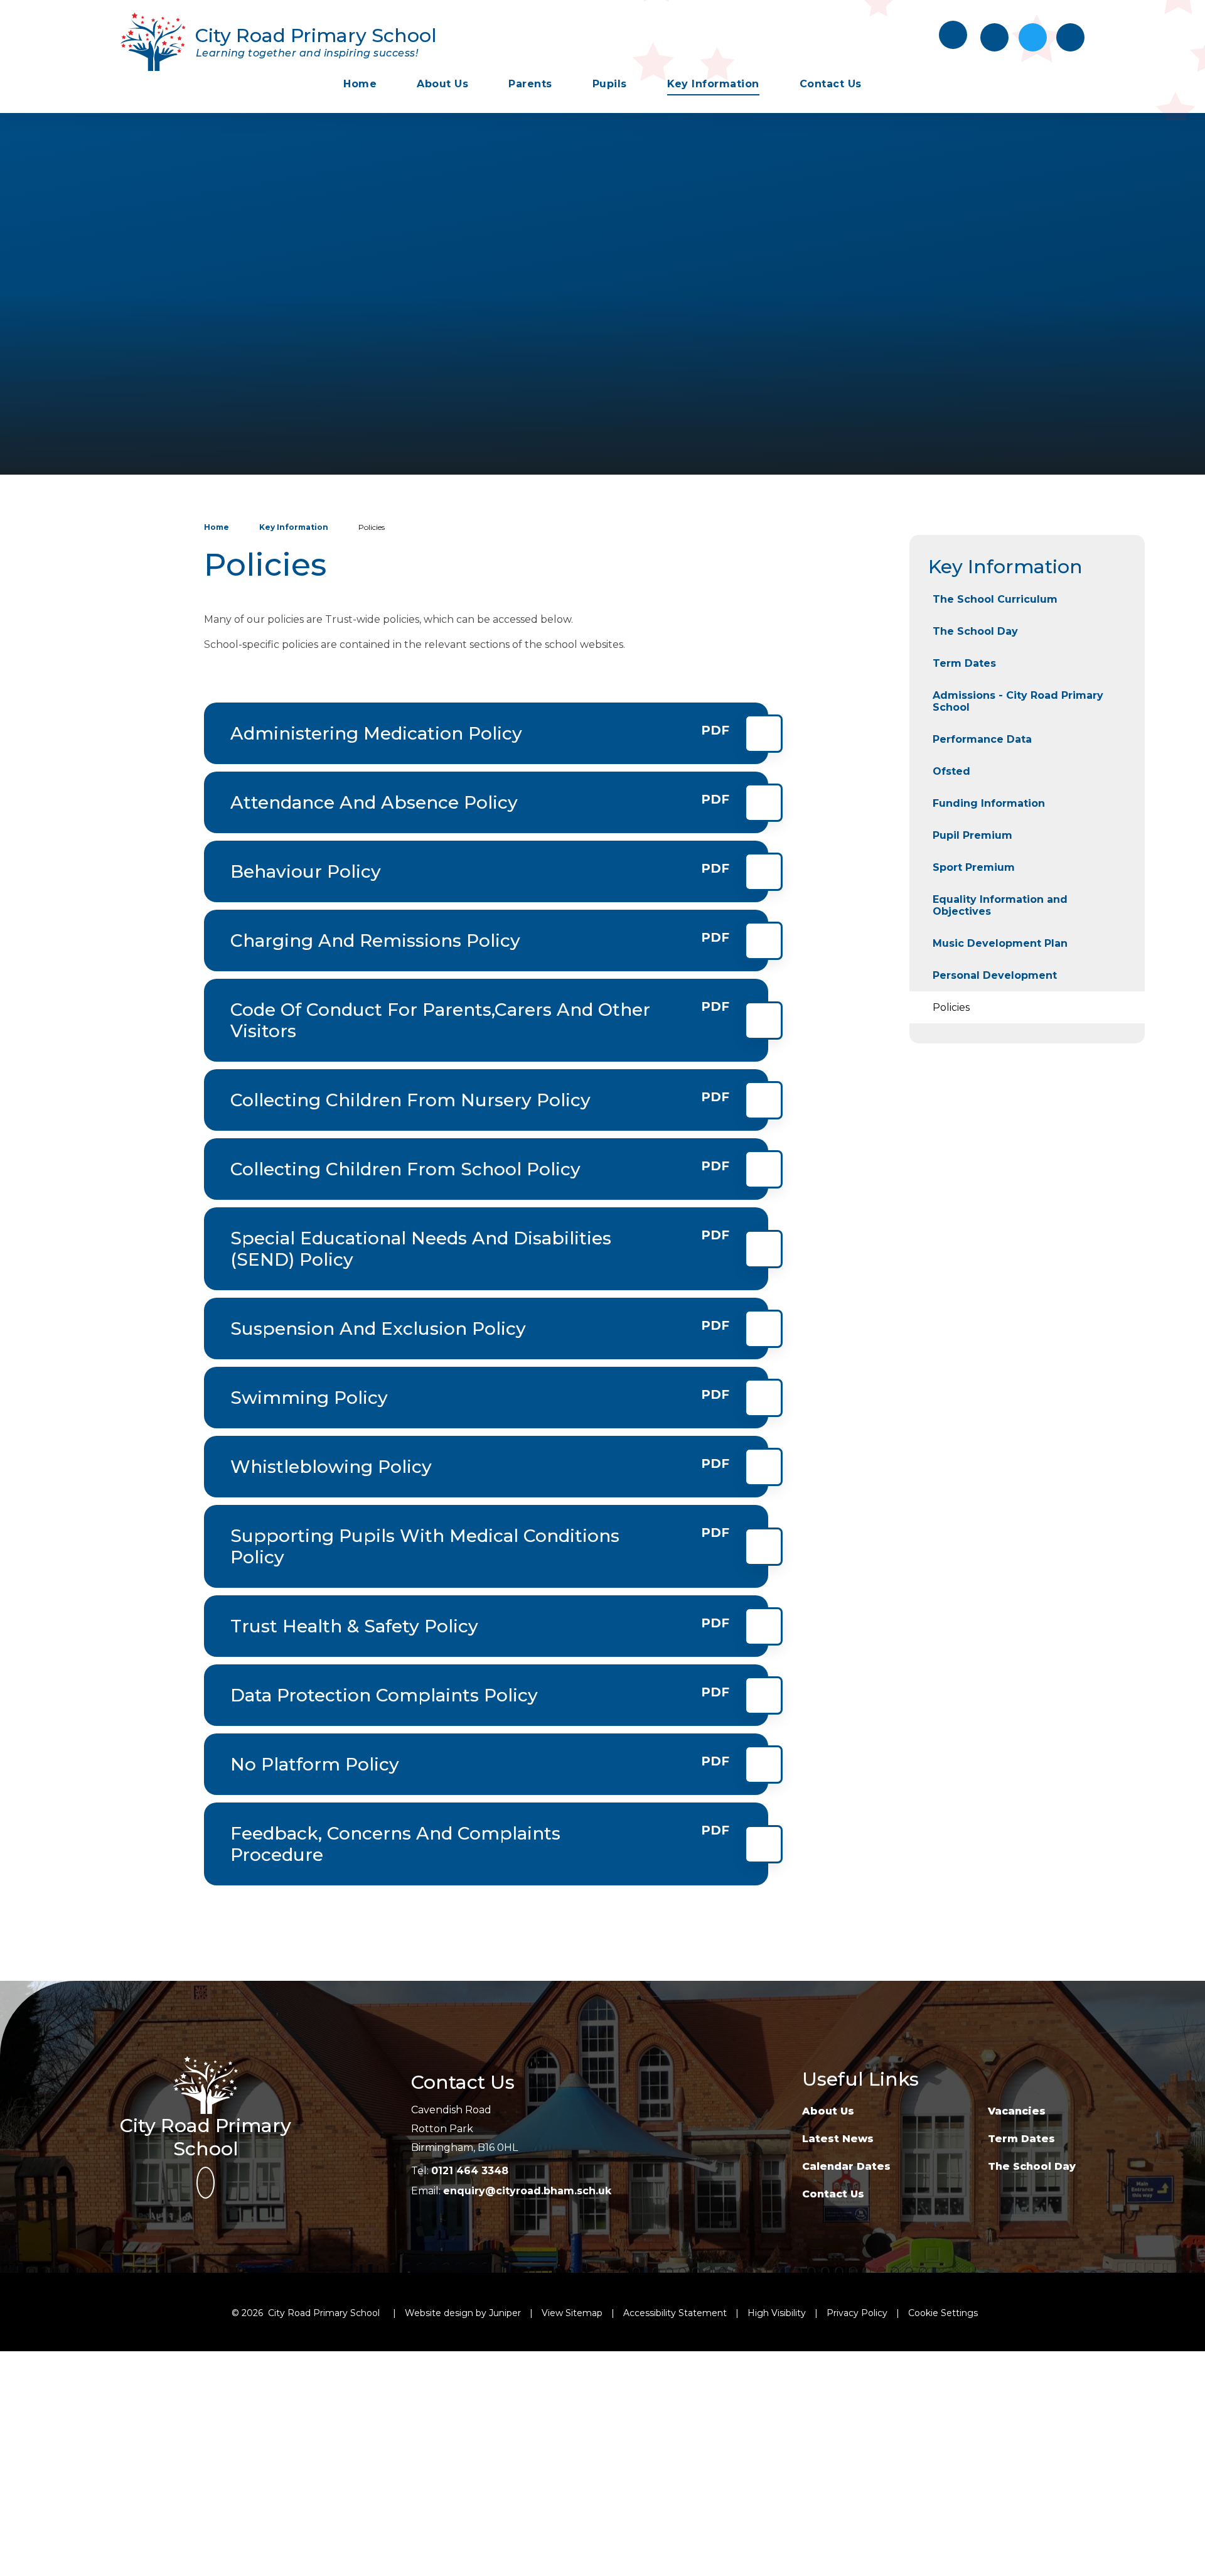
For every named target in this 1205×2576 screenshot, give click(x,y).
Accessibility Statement (675, 2313)
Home (217, 527)
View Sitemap (572, 2313)
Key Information (294, 527)
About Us (828, 2111)
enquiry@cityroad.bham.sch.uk (527, 2191)
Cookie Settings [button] (943, 2313)
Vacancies (1017, 2111)
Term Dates (1021, 2139)
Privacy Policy (857, 2313)
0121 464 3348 (470, 2171)
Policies (372, 527)
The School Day (1032, 2166)
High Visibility (777, 2313)
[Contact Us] (994, 37)
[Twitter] (1033, 37)
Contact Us (833, 2194)
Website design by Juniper (463, 2313)
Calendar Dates (846, 2166)
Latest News (838, 2139)
